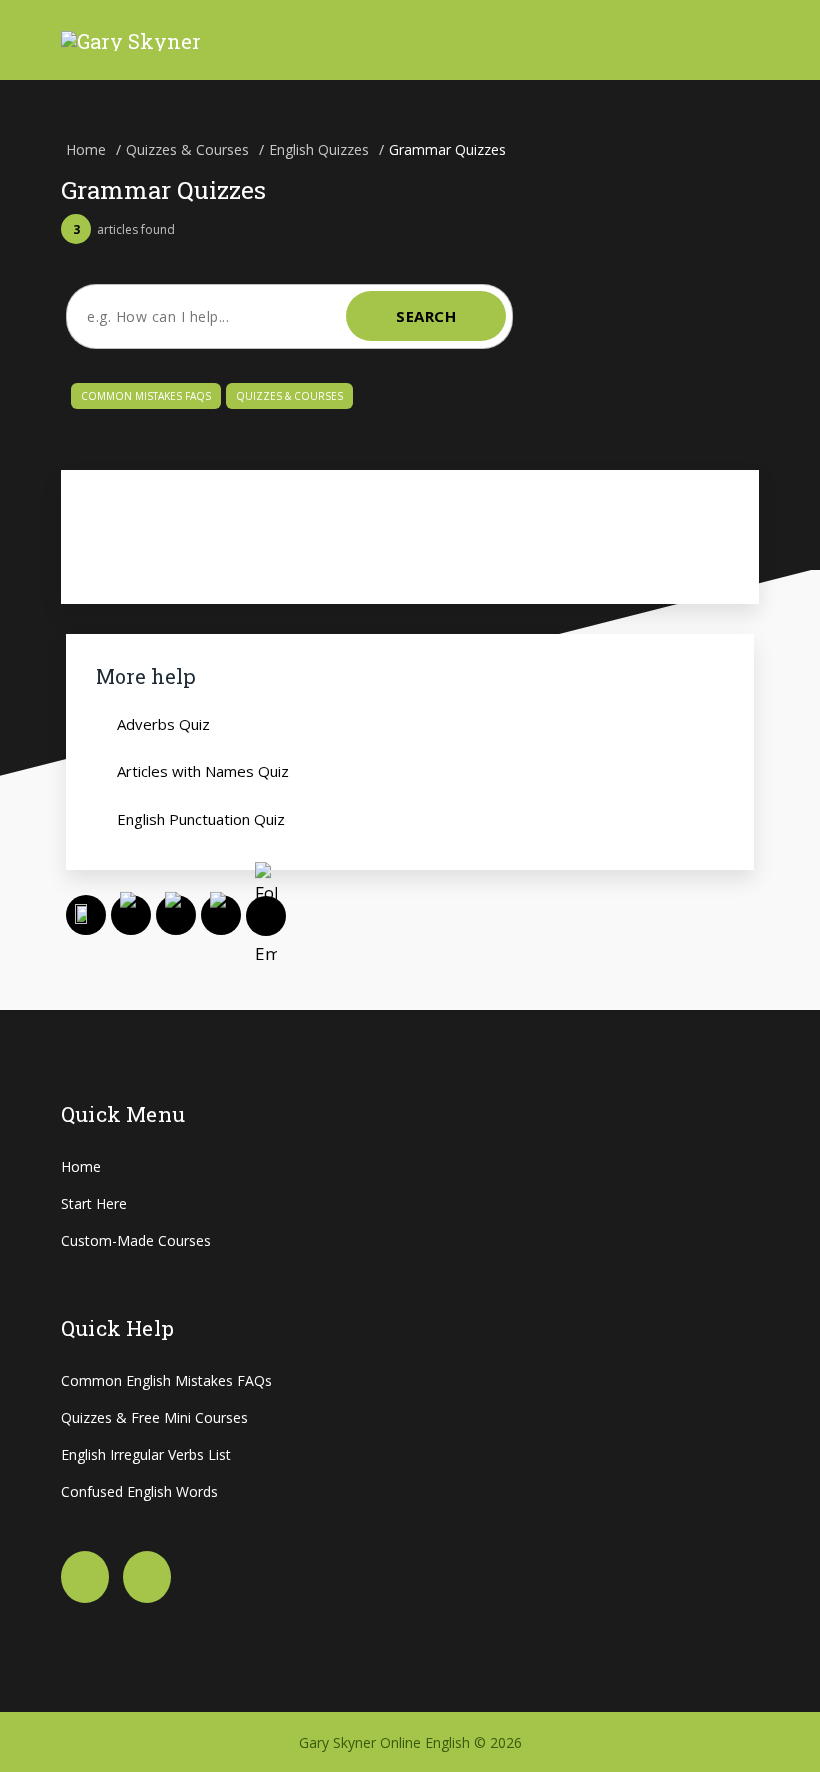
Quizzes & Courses (289, 396)
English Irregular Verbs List (146, 1454)
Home (81, 1166)
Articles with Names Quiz (203, 771)
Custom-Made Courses (136, 1240)
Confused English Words (139, 1491)
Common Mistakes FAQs (146, 396)
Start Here (94, 1203)
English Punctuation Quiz (201, 819)
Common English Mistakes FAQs (166, 1380)
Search (426, 316)
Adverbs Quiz (163, 724)
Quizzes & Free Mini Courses (154, 1417)
